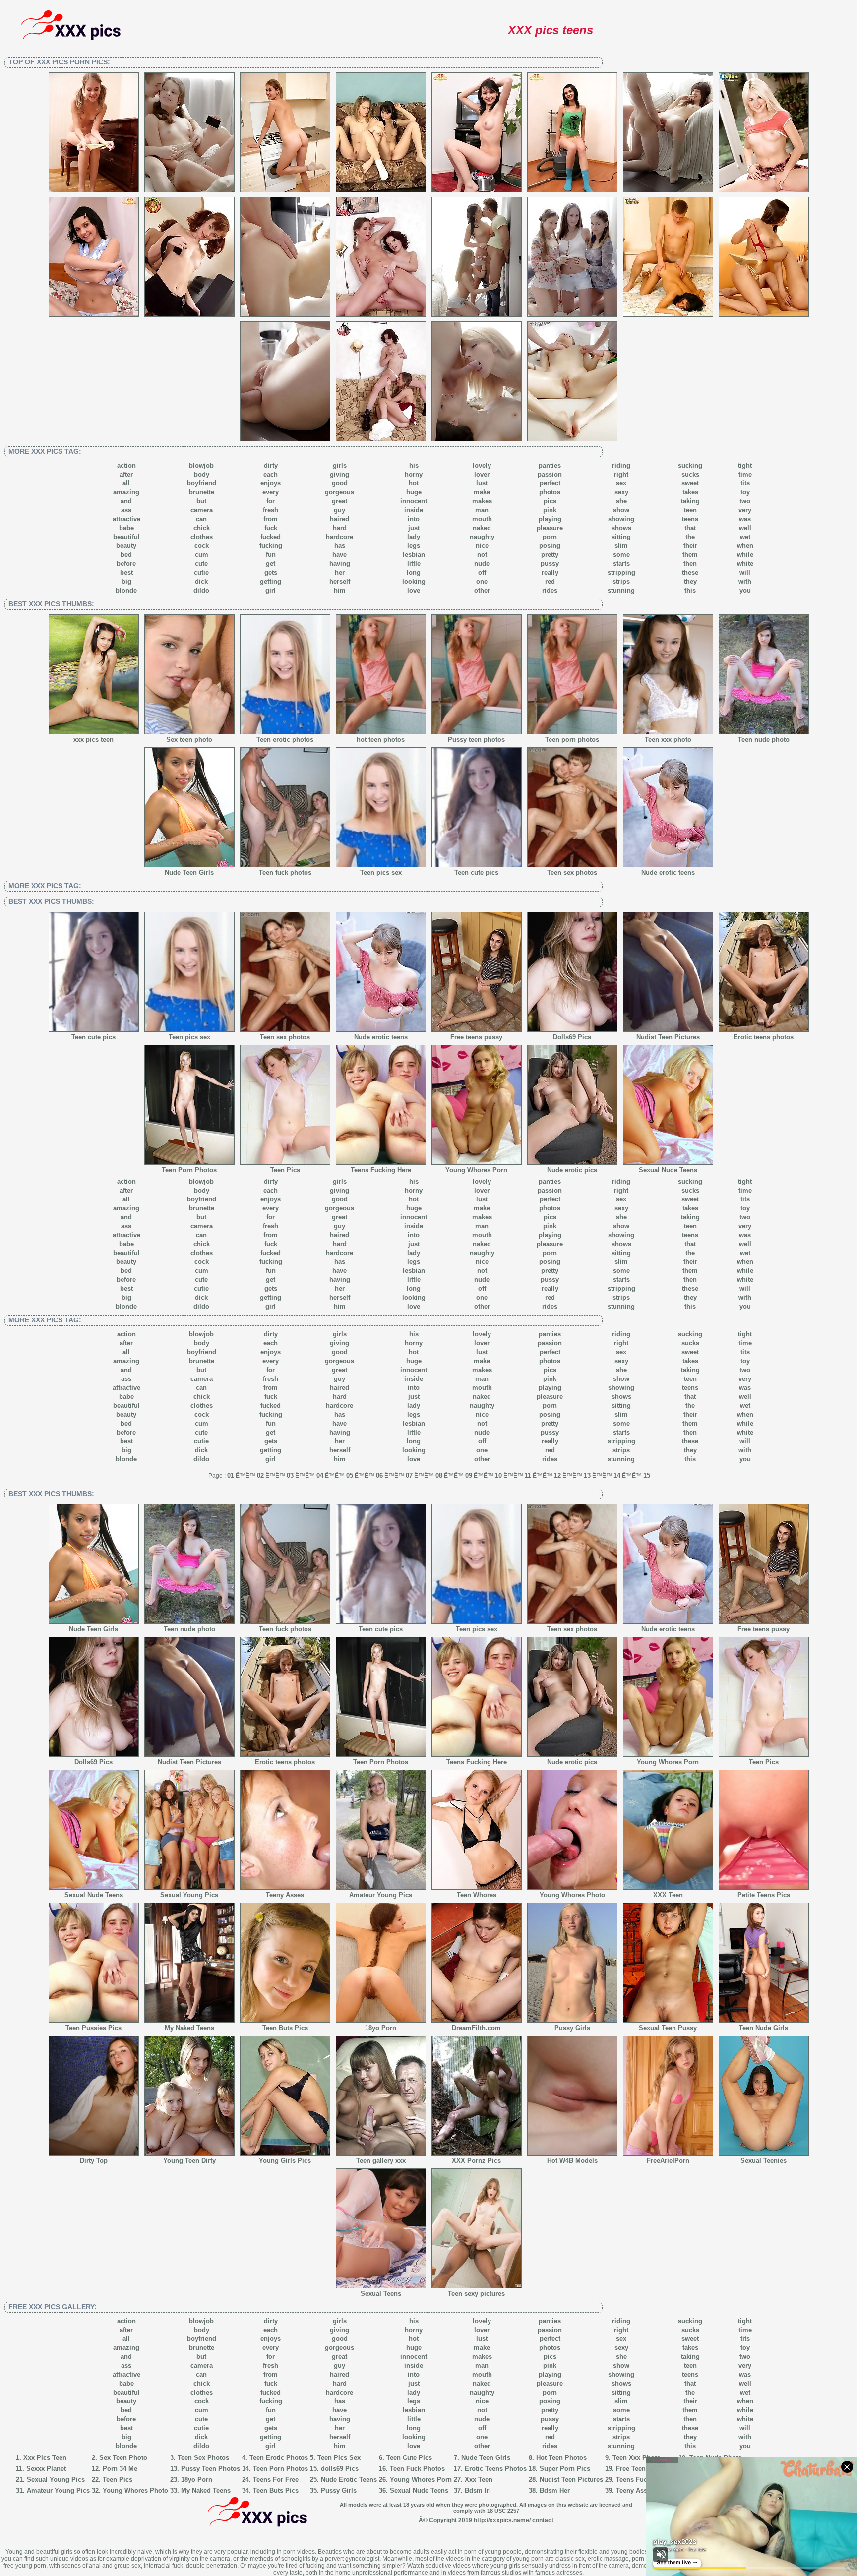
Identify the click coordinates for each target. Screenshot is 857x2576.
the (690, 537)
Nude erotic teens (668, 872)
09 (469, 1475)
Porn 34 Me (120, 2469)
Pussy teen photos (476, 740)
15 (647, 1475)
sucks (690, 474)
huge (414, 492)
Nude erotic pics (572, 1170)
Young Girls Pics (285, 2161)
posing (550, 546)
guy (339, 510)
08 (439, 1475)
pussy (550, 564)
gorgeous (339, 492)
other (482, 590)
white (745, 564)
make (482, 492)
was (745, 519)
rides (550, 590)
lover (482, 474)
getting (271, 581)
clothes (202, 537)
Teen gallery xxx (381, 2161)
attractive (126, 519)
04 (320, 1475)
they (690, 581)
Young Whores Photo (572, 1895)
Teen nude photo (764, 740)
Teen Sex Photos (203, 2458)
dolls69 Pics (340, 2469)
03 (290, 1475)
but (201, 501)
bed (126, 555)
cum (202, 555)
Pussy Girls (572, 2028)
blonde (126, 590)
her (340, 572)
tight (745, 465)
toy (745, 492)
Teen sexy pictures (476, 2294)
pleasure (550, 528)
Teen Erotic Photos (279, 2458)
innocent (414, 501)
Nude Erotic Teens (349, 2480)
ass (126, 510)
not (482, 555)
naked (482, 528)
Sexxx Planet (46, 2469)
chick (202, 528)
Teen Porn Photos (189, 1170)
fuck (271, 528)
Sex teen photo (189, 740)
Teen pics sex (381, 872)
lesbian (414, 555)
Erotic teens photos (764, 1037)
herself (340, 581)
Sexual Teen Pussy (668, 2028)
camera (202, 510)
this (690, 590)
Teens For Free (276, 2480)
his (414, 465)
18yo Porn (381, 2028)
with (745, 581)
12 (557, 1475)
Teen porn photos (572, 740)
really (550, 572)
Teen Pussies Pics (93, 2028)
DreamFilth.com (476, 2028)
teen (690, 510)
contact (543, 2520)
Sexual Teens (381, 2294)
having (340, 564)
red (550, 581)
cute (201, 564)
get (271, 564)
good (340, 483)
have (339, 555)
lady (414, 537)
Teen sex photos (572, 872)
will (745, 572)
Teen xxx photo (668, 740)
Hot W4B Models (572, 2161)
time (745, 474)
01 (231, 1475)
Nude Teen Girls (189, 872)
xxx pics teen (93, 740)
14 (617, 1475)
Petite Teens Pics (764, 1895)
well (745, 528)
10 (498, 1475)
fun (271, 555)
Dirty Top (94, 2161)
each (271, 474)
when (745, 546)
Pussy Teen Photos (211, 2469)
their (690, 546)
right (621, 474)
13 (587, 1475)
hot (414, 483)
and (126, 501)
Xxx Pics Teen (45, 2458)
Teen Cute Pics (409, 2458)
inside (414, 510)
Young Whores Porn (476, 1170)
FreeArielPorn (668, 2161)
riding (621, 465)
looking (414, 581)
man (482, 510)
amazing (126, 492)
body (202, 474)
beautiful (126, 537)
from (271, 519)
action (126, 465)
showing (621, 519)
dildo (201, 590)
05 (350, 1475)
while (745, 555)
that (690, 528)
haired (339, 519)
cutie (201, 572)
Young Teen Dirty (189, 2161)
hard (340, 528)
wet (745, 537)
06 (379, 1475)
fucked (271, 537)
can (201, 519)
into (414, 519)
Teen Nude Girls (764, 2028)
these (690, 572)
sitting (621, 537)
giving (339, 474)
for (271, 501)
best (126, 572)
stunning (621, 590)
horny (414, 474)
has (340, 546)
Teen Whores (477, 1895)
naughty (482, 537)
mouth (482, 519)
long (414, 572)
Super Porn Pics (565, 2469)
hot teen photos (381, 740)
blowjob (201, 465)
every (271, 492)
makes (482, 501)
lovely (482, 465)
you (745, 590)
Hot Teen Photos (561, 2458)
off (482, 572)
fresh (271, 510)
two (745, 501)
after (126, 474)
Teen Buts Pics (285, 2028)
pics (550, 501)
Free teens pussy (476, 1037)
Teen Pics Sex (339, 2458)
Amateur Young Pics (381, 1895)
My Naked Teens (189, 2028)
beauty (126, 546)
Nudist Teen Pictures (668, 1037)
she (621, 501)
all (126, 483)
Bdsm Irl (478, 2490)
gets (271, 572)
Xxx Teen (479, 2480)
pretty (550, 555)
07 (409, 1475)
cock (202, 546)
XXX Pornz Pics (476, 2161)
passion (550, 474)
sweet (690, 483)
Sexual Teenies (764, 2161)
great (339, 501)
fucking (271, 546)
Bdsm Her (555, 2490)
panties (550, 465)
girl (271, 590)
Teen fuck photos (285, 872)
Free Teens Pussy (643, 2469)
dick (201, 581)
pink (550, 510)
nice (482, 546)
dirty (271, 465)
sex (621, 483)
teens (690, 519)
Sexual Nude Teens (668, 1170)
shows (621, 528)
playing (550, 519)
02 (260, 1475)
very (745, 510)
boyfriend (202, 483)
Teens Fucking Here (381, 1170)
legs (414, 546)
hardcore (339, 537)
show (621, 510)
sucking (690, 465)
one (482, 581)
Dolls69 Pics (572, 1037)
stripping (621, 572)
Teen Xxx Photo (637, 2458)
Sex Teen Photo (123, 2458)
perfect (550, 483)
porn (550, 537)
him (340, 590)
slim (621, 546)
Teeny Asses (285, 1895)
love (414, 590)
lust (482, 483)
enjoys (271, 483)
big (126, 581)
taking (690, 501)
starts (621, 564)
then (690, 564)
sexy (621, 492)
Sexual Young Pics (189, 1895)
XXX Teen (668, 1895)
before (126, 564)
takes (690, 492)
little (414, 564)
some (621, 555)
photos (550, 492)
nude (482, 564)
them (690, 555)
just (414, 528)
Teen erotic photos (285, 740)
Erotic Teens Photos (496, 2469)
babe (126, 528)
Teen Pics (285, 1170)
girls (340, 465)
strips (621, 581)
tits (745, 483)
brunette (202, 492)
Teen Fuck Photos (417, 2469)
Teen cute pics (476, 872)
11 (528, 1475)
